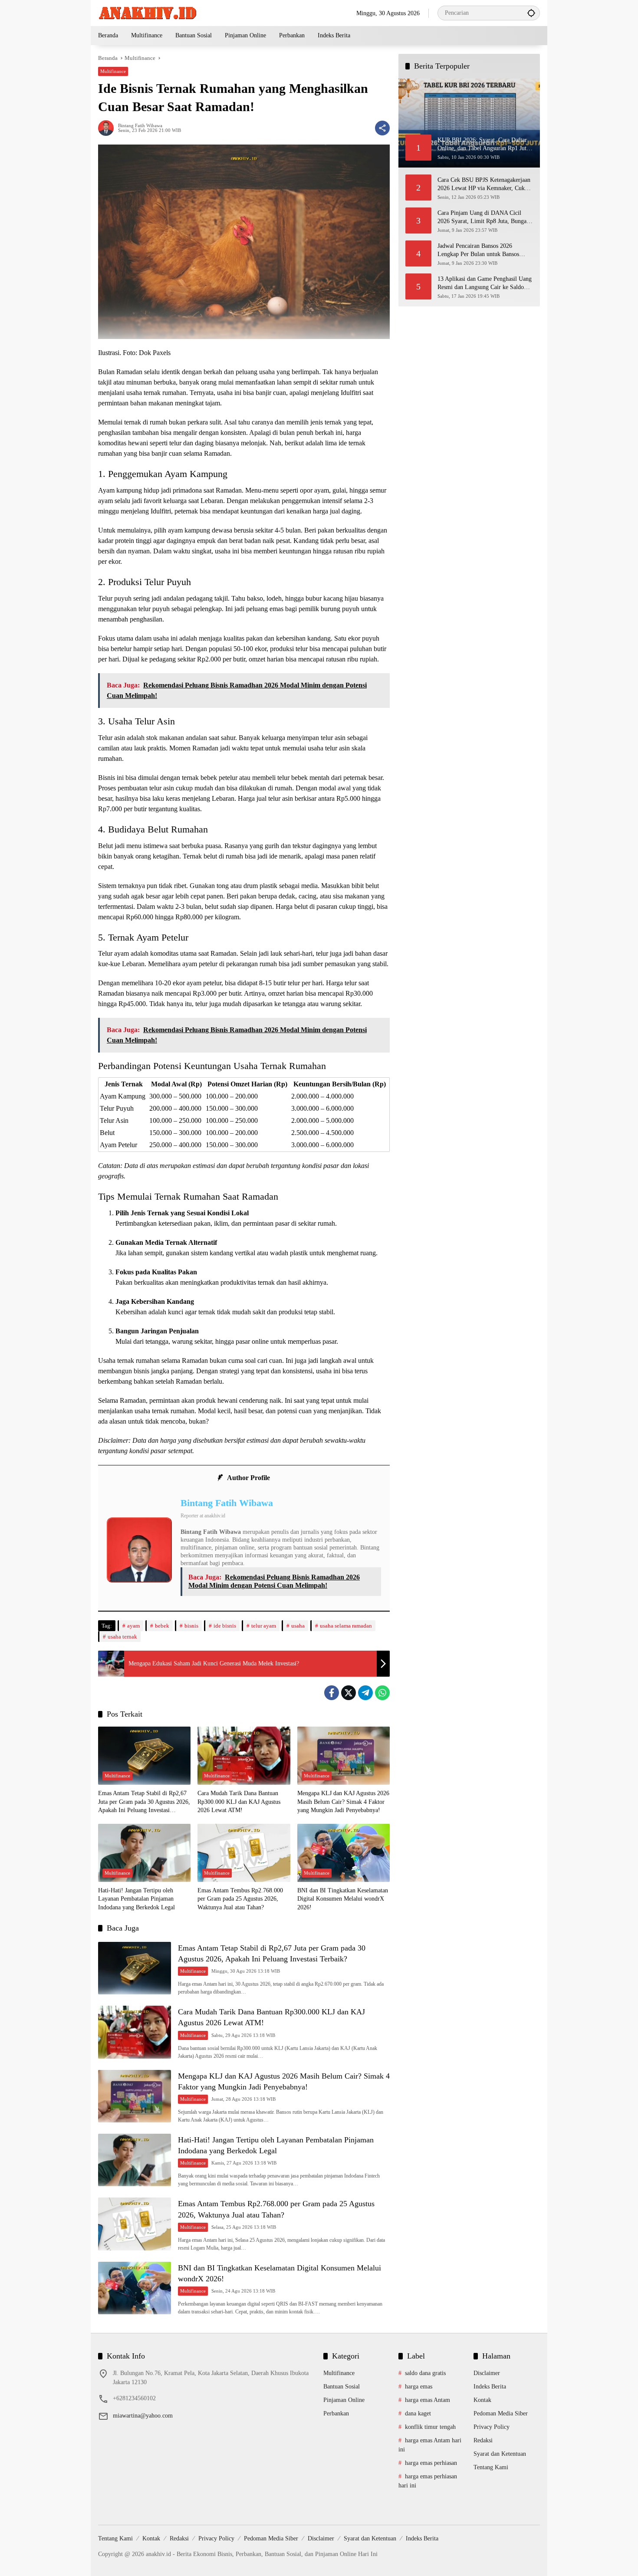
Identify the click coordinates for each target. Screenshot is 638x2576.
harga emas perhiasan (431, 2463)
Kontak (482, 2400)
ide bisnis (225, 1626)
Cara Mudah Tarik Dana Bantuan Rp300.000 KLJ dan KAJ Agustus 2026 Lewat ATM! (239, 1802)
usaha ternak (122, 1637)
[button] (531, 13)
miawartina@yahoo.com (143, 2416)
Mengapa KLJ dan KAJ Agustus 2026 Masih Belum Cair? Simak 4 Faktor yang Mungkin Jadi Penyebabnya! (343, 1802)
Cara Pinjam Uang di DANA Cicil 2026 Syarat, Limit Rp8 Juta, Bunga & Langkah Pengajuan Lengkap (485, 217)
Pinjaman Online (344, 2400)
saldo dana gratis (425, 2373)
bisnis (191, 1626)
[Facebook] (332, 1693)
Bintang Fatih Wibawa (140, 126)
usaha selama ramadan (346, 1626)
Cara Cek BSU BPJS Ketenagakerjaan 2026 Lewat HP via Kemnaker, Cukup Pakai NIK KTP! (484, 184)
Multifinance (113, 71)
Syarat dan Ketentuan (500, 2454)
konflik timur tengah (430, 2427)
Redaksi (483, 2440)
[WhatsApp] (382, 1693)
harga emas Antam (428, 2400)
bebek (162, 1626)
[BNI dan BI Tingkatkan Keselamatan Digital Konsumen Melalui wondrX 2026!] (344, 1853)
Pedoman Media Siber (501, 2413)
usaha (298, 1626)
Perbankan (336, 2413)
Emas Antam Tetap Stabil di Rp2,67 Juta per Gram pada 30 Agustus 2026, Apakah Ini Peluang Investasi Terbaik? (144, 1802)
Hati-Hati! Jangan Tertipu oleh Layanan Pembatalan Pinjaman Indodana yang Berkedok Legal (136, 1899)
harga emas (419, 2387)
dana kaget (418, 2413)
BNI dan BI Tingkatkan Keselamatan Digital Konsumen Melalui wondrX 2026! (343, 1899)
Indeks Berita (490, 2387)
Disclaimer (487, 2373)
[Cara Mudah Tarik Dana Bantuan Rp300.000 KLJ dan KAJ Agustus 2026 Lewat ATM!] (244, 1756)
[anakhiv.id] (147, 12)
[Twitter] (349, 1693)
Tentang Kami (491, 2467)
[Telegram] (365, 1693)
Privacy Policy (492, 2427)
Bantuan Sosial (342, 2387)
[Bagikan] (382, 128)
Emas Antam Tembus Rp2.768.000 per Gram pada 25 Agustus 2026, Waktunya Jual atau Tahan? (240, 1899)
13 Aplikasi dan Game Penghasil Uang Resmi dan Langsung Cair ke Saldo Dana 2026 (485, 283)
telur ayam (264, 1626)
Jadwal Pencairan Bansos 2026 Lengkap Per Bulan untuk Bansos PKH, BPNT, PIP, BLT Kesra (478, 250)
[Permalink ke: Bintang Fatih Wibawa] (108, 128)
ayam (133, 1626)
